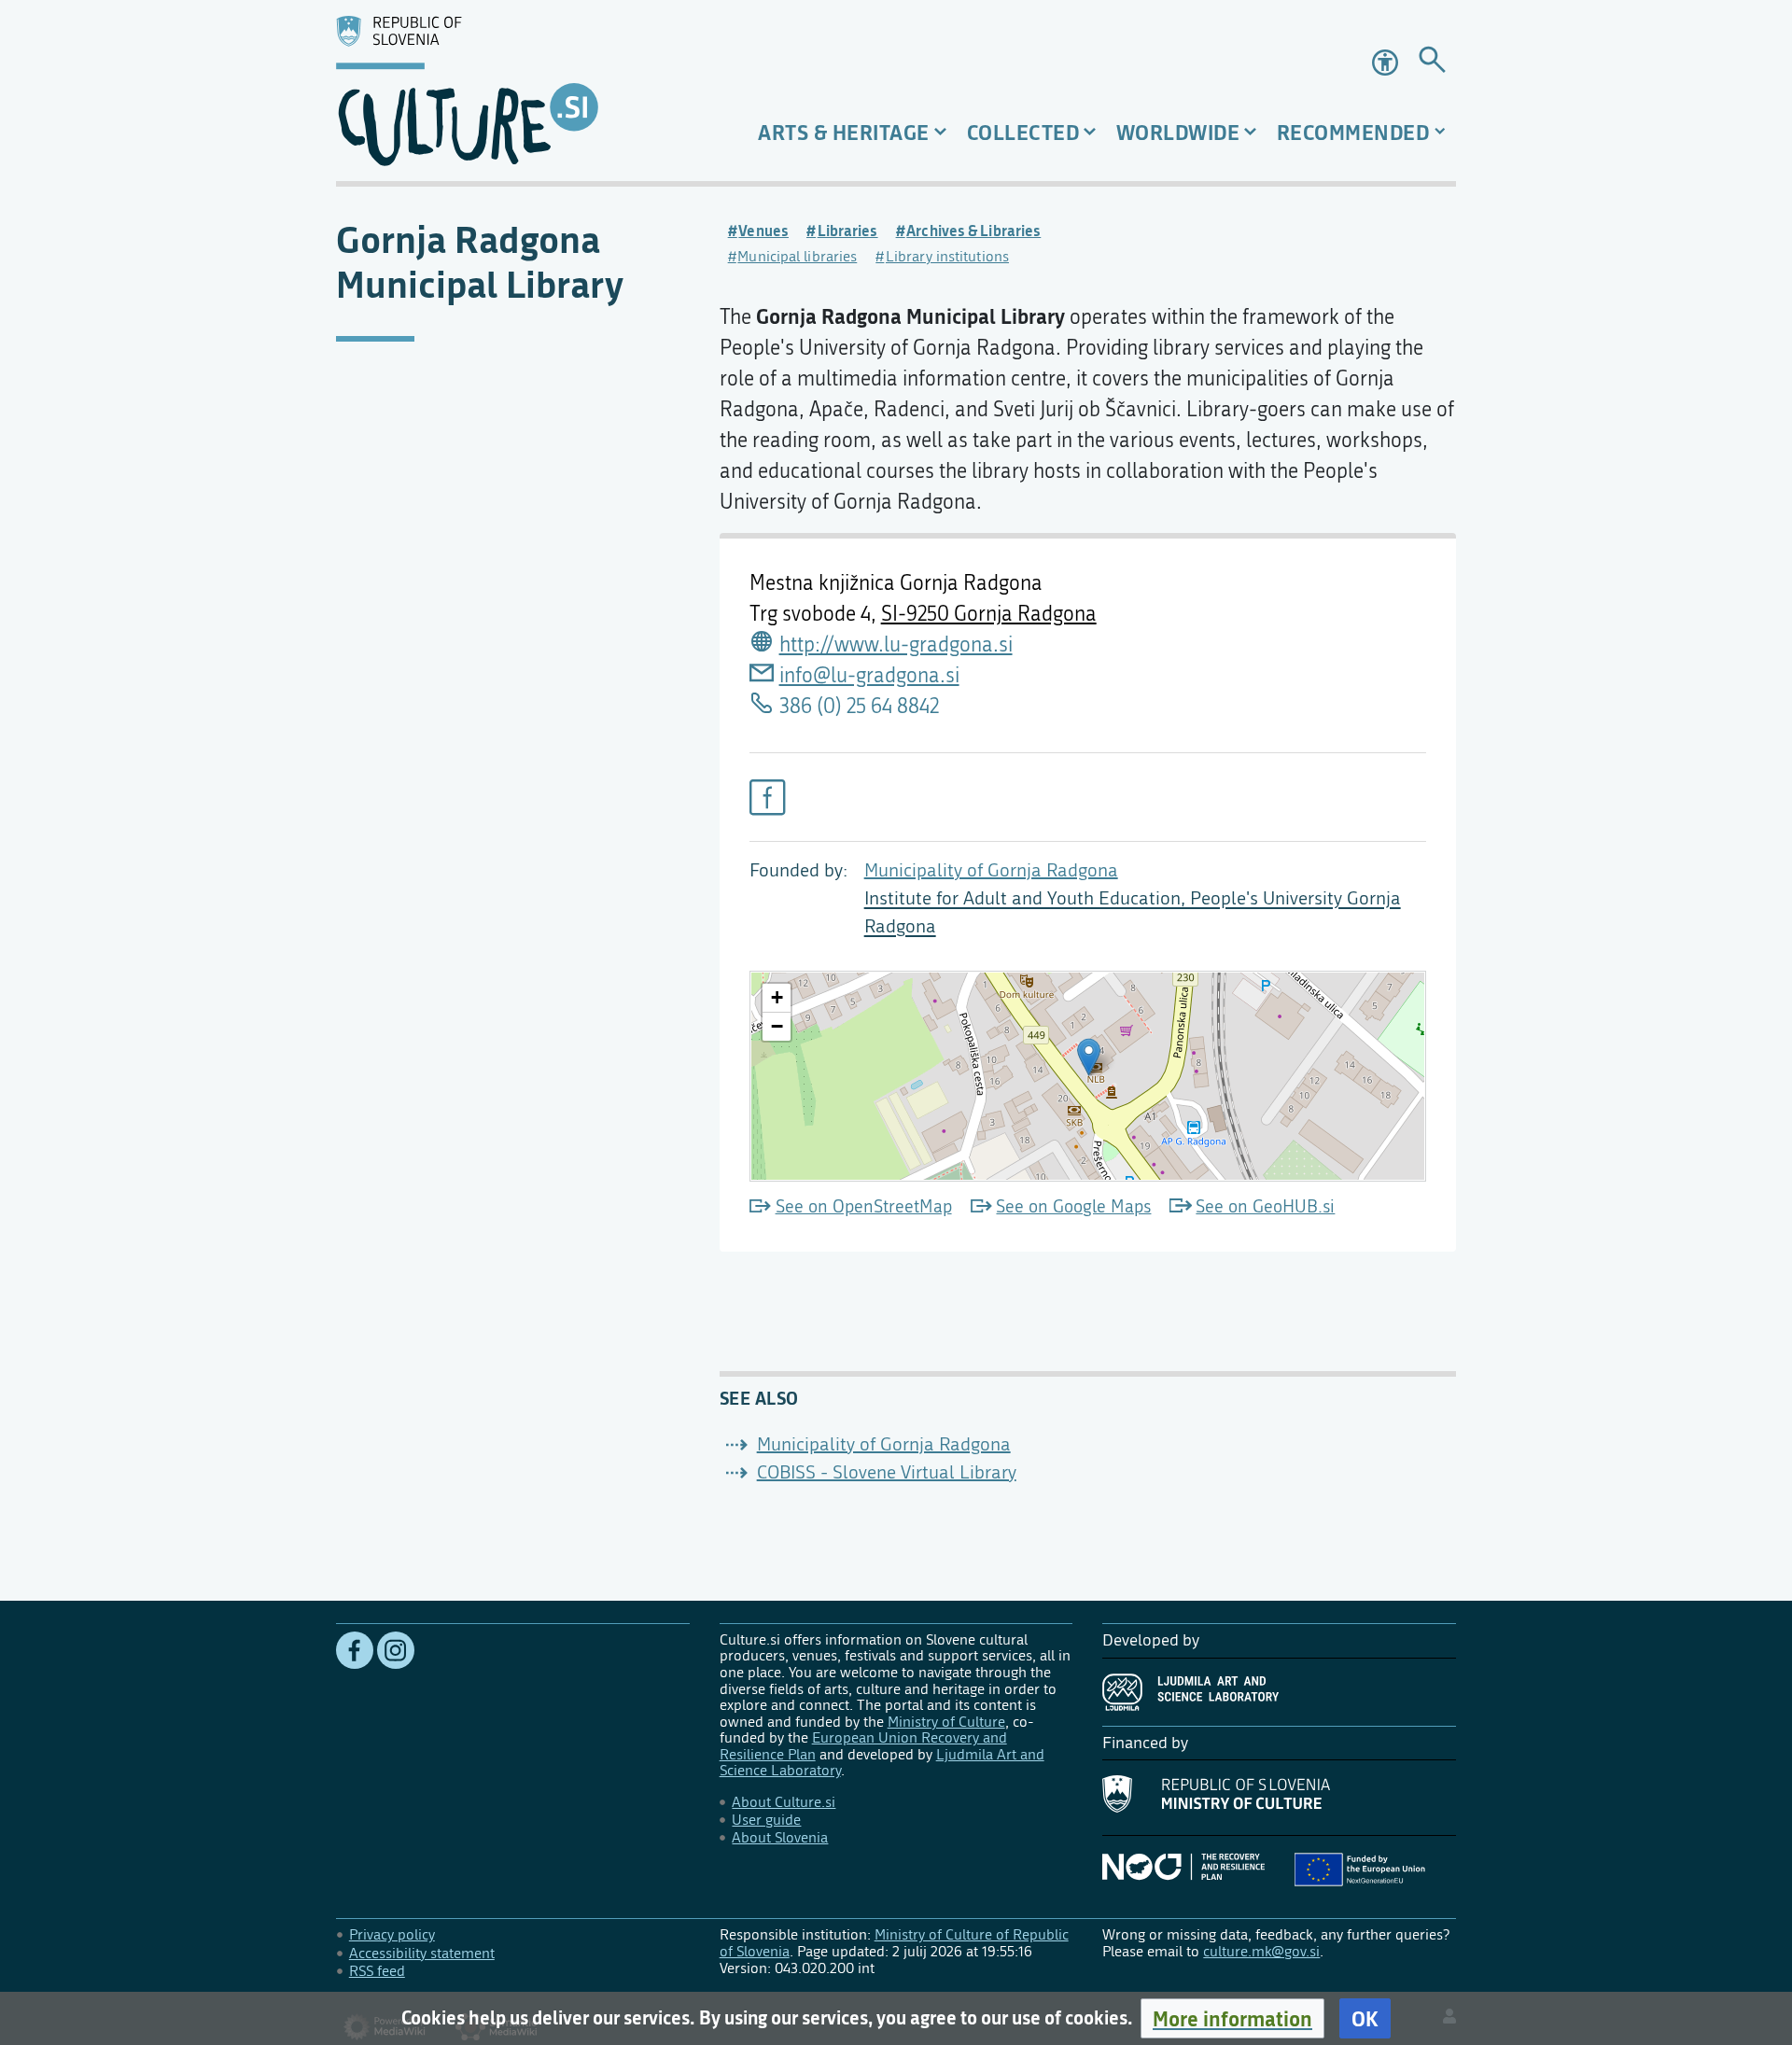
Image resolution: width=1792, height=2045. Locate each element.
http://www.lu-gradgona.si (896, 645)
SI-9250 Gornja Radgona (989, 614)
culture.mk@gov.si (1261, 1951)
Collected (1023, 132)
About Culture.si (784, 1802)
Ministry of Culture (946, 1722)
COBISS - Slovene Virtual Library (887, 1472)
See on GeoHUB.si (1265, 1206)
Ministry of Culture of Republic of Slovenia (894, 1943)
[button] (1232, 2018)
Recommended (1353, 132)
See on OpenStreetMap (864, 1206)
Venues (763, 231)
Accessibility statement (422, 1953)
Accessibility (1387, 63)
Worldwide (1178, 132)
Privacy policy (392, 1934)
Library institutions (947, 256)
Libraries (848, 231)
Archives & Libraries (973, 231)
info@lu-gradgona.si (869, 676)
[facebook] (767, 797)
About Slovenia (780, 1837)
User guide (766, 1820)
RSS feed (377, 1971)
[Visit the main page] (513, 91)
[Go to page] (1432, 63)
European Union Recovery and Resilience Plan (863, 1746)
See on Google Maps (1073, 1206)
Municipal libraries (797, 256)
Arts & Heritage (844, 132)
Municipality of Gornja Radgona (991, 870)
